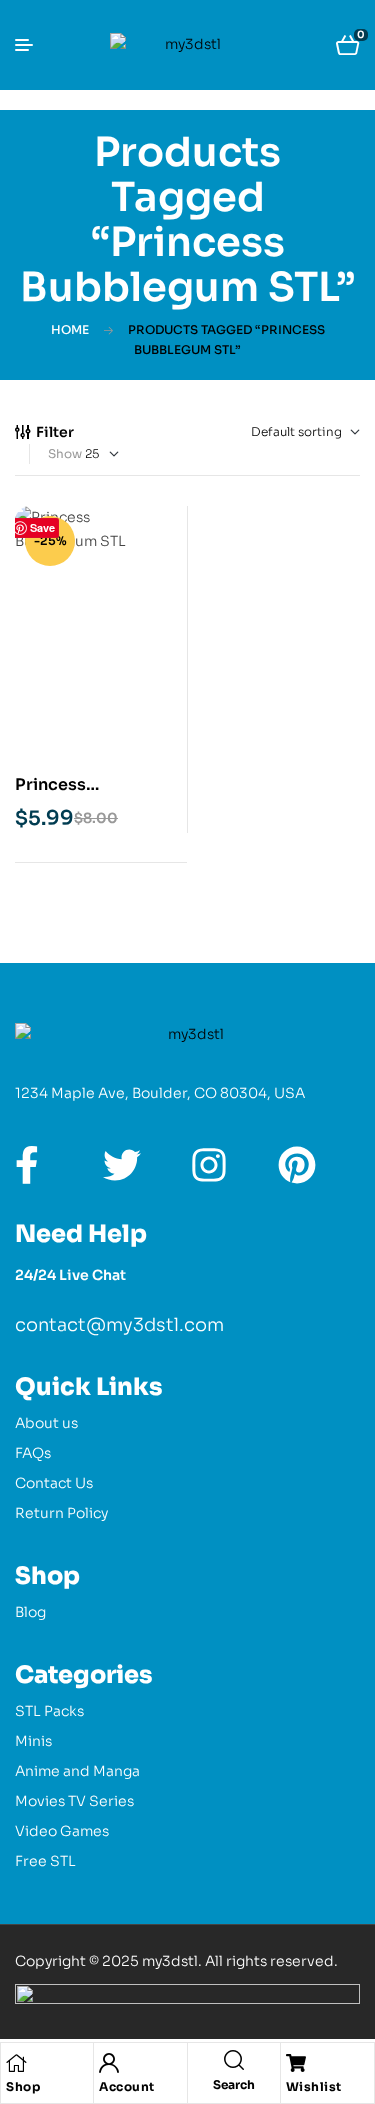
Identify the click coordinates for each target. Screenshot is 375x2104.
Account (127, 2086)
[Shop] (16, 2063)
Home (70, 329)
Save (42, 527)
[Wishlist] (296, 2063)
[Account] (109, 2063)
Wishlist (314, 2086)
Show (65, 453)
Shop (23, 2086)
